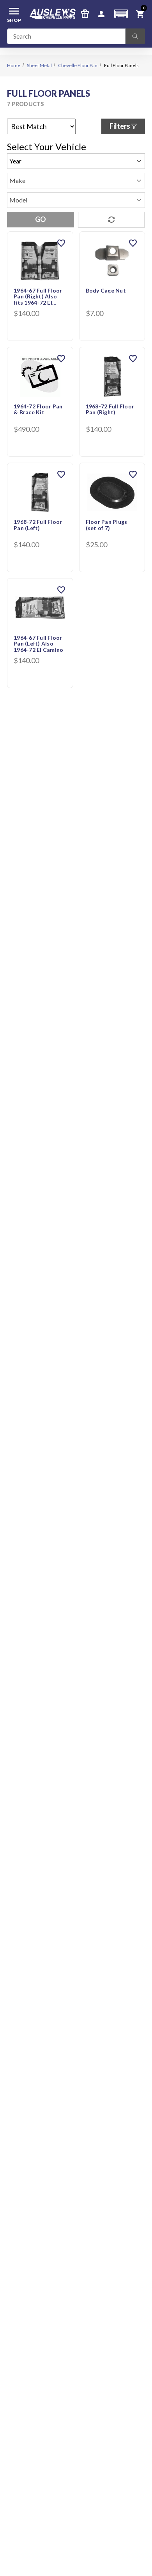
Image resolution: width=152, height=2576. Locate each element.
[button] (121, 14)
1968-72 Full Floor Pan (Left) (38, 525)
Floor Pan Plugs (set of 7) (107, 525)
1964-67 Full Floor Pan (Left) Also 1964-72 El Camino (38, 644)
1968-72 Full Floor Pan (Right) (110, 409)
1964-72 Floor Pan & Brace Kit (38, 409)
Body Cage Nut (106, 291)
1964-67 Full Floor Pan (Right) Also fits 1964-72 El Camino (38, 297)
